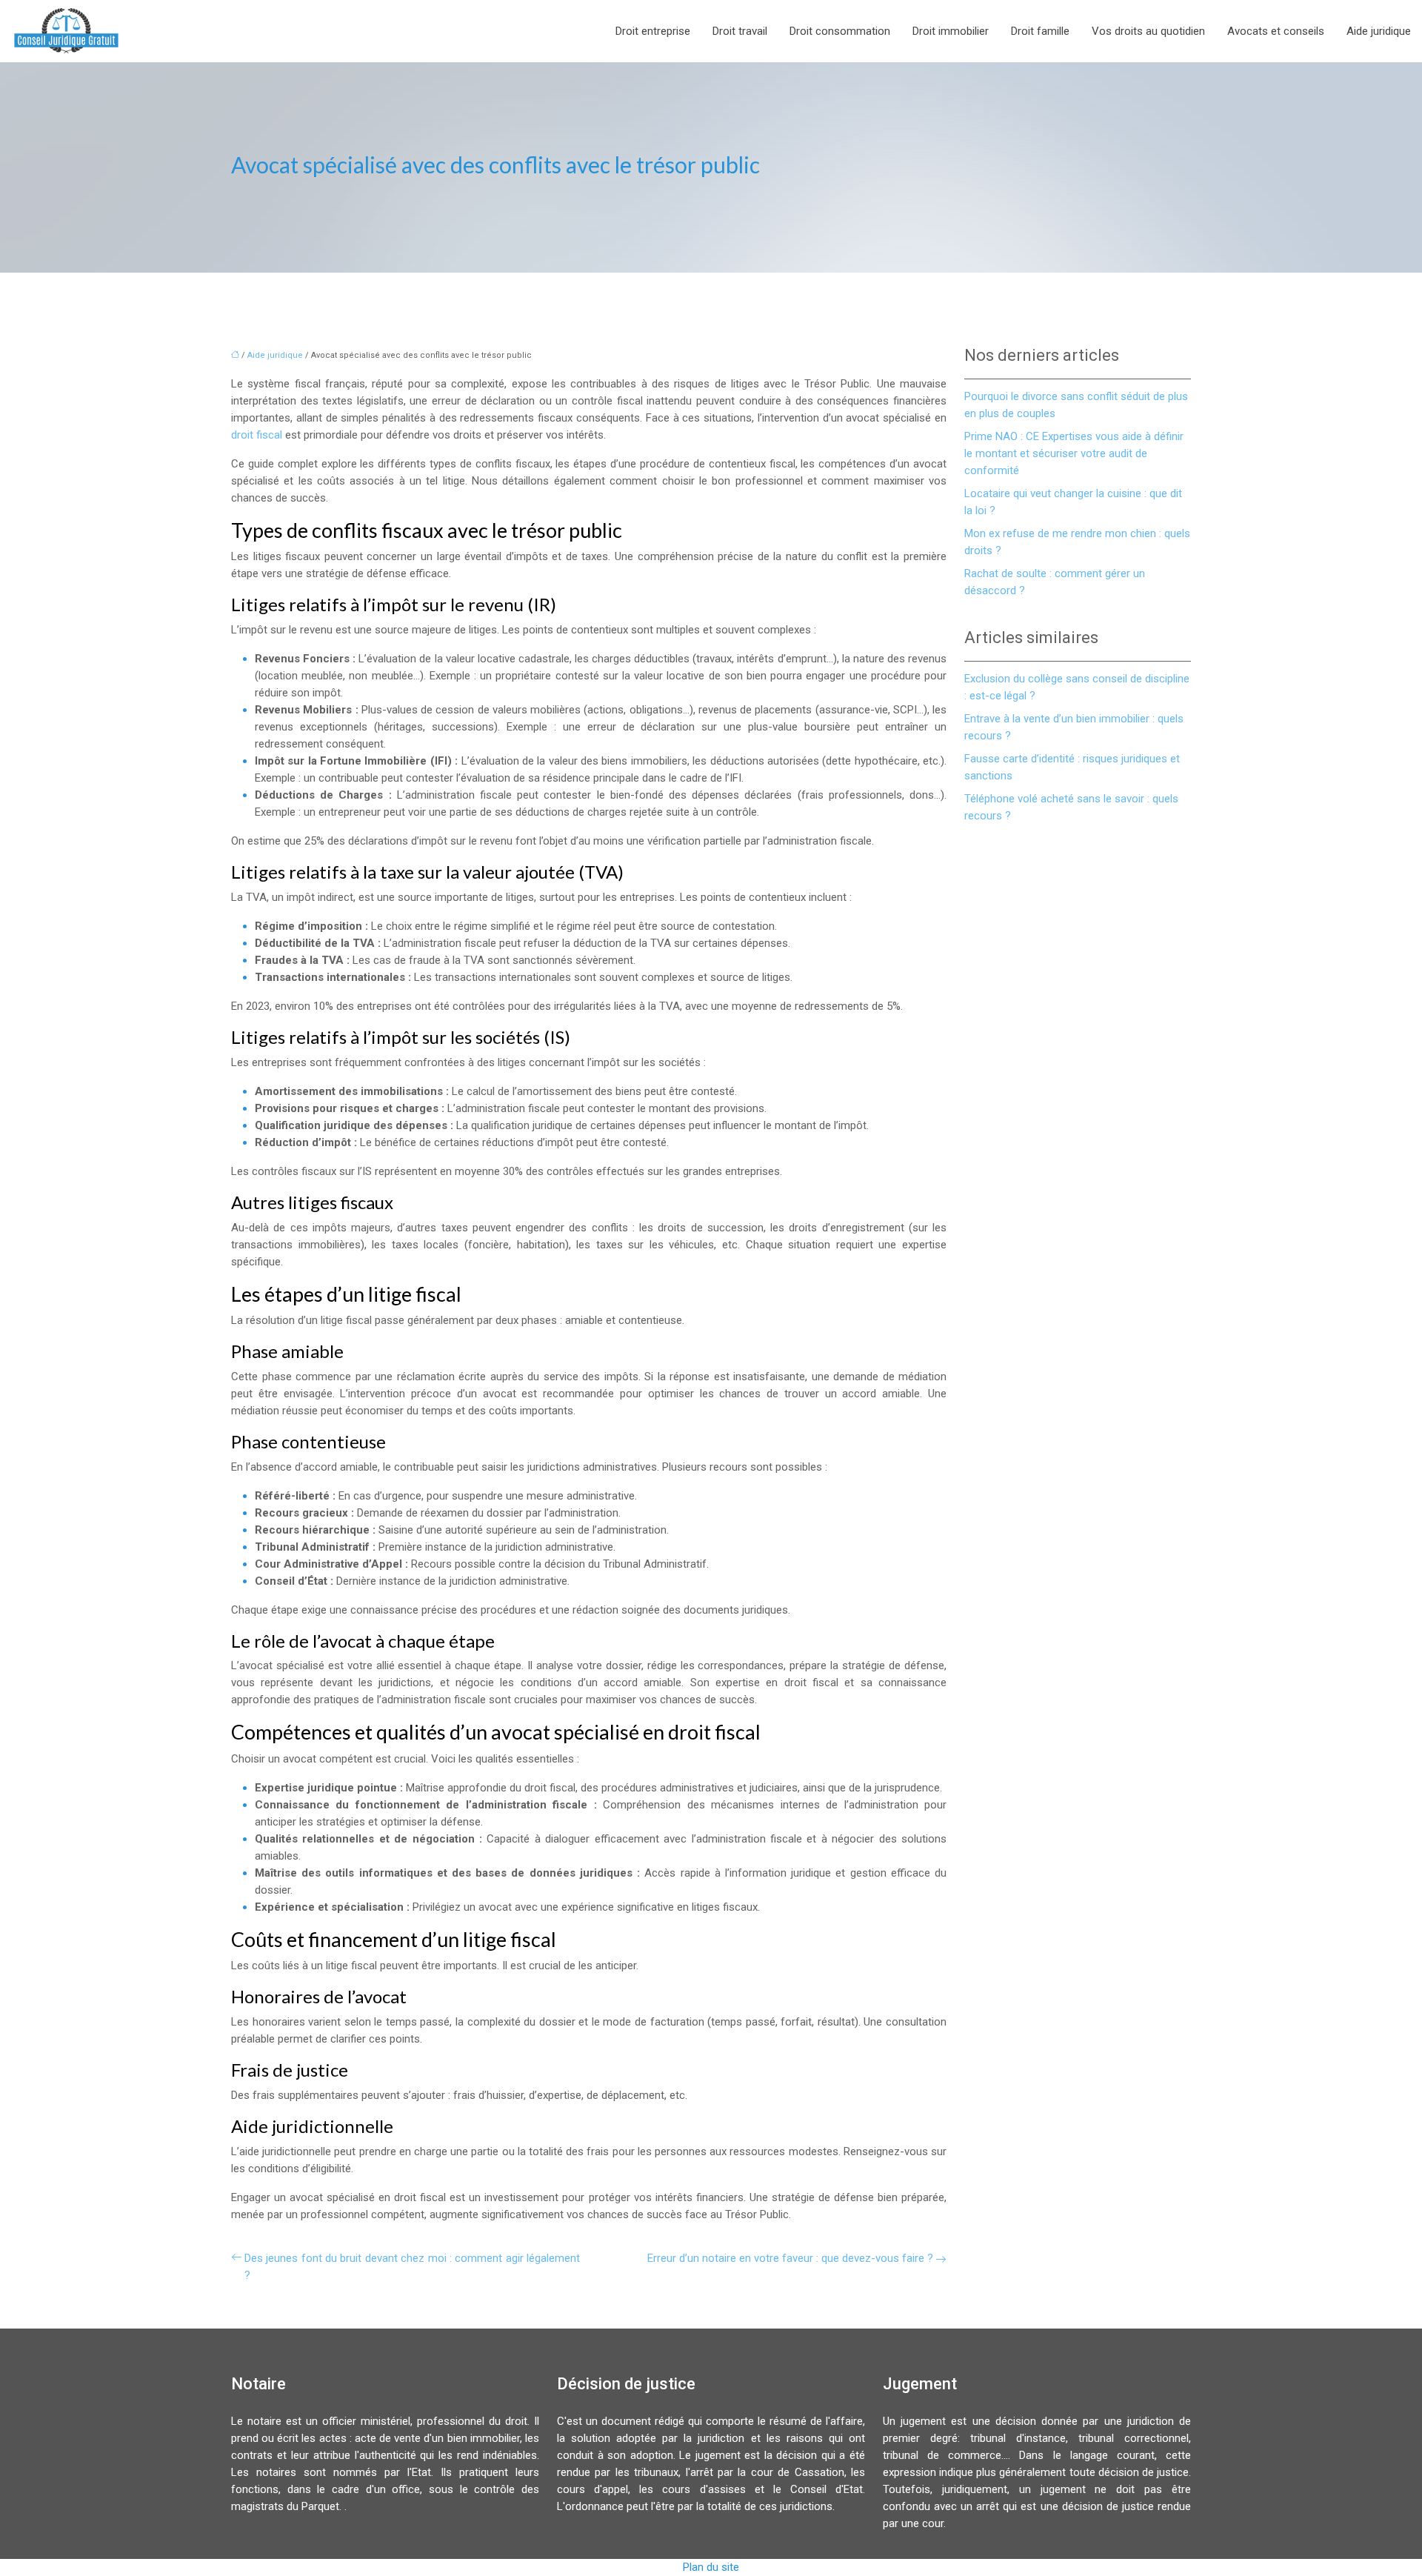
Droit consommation (840, 31)
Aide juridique (1379, 31)
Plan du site (711, 2567)
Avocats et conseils (1276, 31)
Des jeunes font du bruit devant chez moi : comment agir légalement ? (412, 2267)
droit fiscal (257, 435)
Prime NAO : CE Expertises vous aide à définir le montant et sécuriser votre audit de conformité (1074, 453)
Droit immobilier (951, 31)
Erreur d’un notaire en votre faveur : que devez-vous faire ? (790, 2258)
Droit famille (1040, 31)
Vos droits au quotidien (1148, 31)
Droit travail (740, 31)
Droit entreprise (653, 31)
